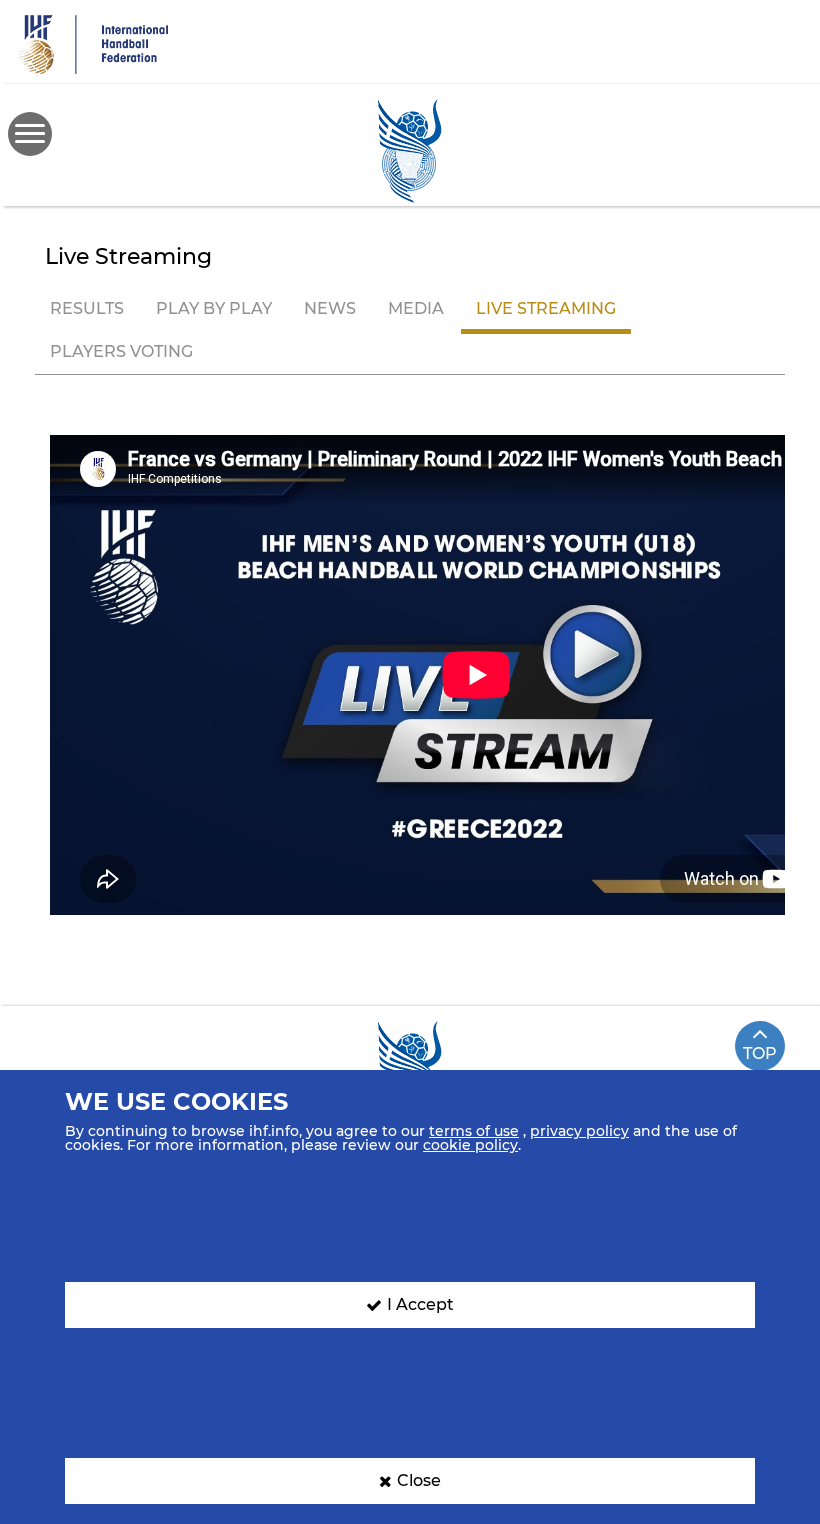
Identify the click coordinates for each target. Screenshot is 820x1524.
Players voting (121, 351)
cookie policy (470, 1145)
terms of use (474, 1131)
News (330, 308)
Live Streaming (546, 308)
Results (87, 308)
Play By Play (214, 308)
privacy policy (579, 1131)
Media (416, 308)
